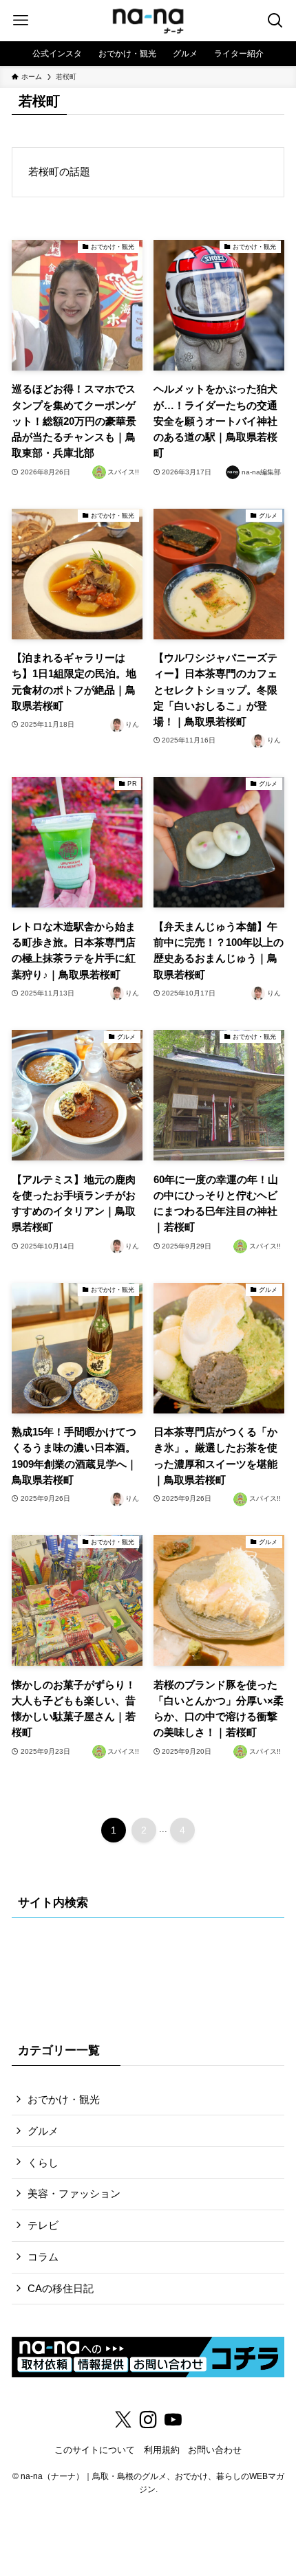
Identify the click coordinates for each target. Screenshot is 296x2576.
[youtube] (173, 2420)
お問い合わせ (215, 2450)
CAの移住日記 (61, 2288)
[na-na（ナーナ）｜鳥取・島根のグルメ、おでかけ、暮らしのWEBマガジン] (148, 21)
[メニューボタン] (21, 21)
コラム (43, 2257)
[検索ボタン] (275, 21)
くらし (43, 2162)
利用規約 (162, 2450)
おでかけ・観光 (64, 2099)
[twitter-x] (123, 2420)
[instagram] (148, 2420)
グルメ (43, 2131)
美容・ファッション (74, 2193)
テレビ (43, 2225)
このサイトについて (95, 2450)
